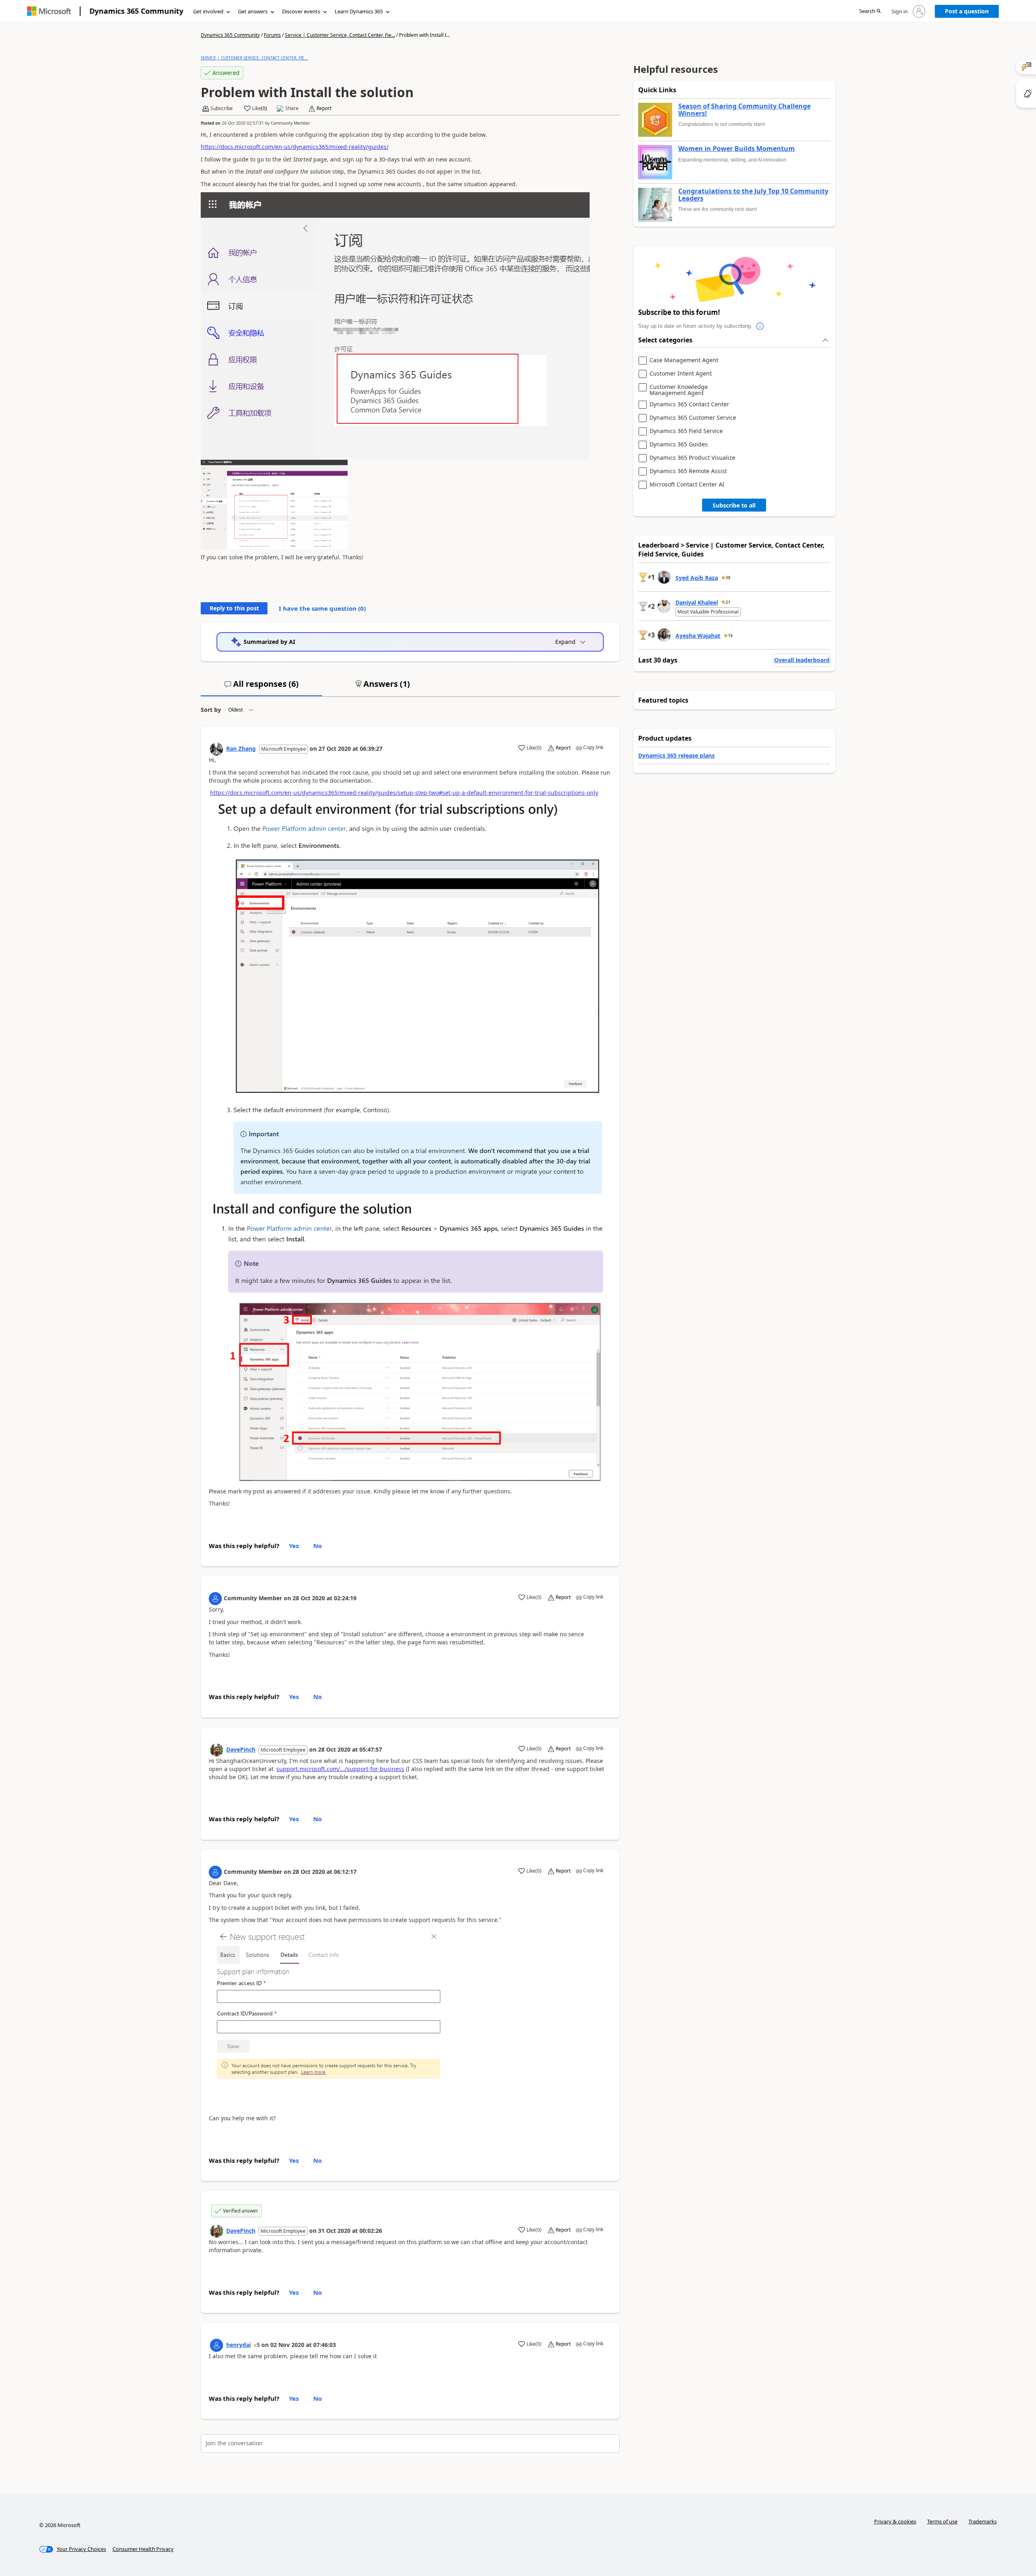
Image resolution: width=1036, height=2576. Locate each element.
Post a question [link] (967, 11)
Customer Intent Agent (681, 374)
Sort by (211, 710)
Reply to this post (234, 608)
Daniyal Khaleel (697, 602)
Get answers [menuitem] (253, 11)
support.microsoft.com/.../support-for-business (340, 1769)
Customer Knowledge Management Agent (679, 390)
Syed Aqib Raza (697, 578)
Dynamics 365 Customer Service (693, 418)
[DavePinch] (217, 1750)
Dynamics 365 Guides (679, 445)
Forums (272, 35)
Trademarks (983, 2521)
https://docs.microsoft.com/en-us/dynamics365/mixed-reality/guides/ (295, 147)
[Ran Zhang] (217, 749)
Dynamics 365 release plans (676, 755)
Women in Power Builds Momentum (737, 149)
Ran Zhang (241, 749)
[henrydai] (217, 2345)
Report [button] (324, 108)
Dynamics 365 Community (136, 11)
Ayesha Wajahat (698, 636)
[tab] (261, 687)
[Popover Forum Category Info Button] (760, 326)
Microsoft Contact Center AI (687, 485)
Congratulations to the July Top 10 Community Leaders (753, 195)
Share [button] (292, 108)
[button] (870, 12)
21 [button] (728, 602)
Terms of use (942, 2521)
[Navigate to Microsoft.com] (49, 11)
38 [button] (728, 578)
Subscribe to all (734, 505)
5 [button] (258, 2345)
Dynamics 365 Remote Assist (688, 471)
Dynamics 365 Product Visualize (692, 458)
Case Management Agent (684, 360)
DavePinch (241, 1749)
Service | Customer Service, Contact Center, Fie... (340, 35)
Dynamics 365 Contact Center (689, 405)
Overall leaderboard (802, 660)
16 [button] (730, 635)
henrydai (239, 2345)
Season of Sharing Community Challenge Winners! (744, 110)
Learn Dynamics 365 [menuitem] (359, 11)
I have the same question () (322, 608)
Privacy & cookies (895, 2521)
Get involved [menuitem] (208, 11)
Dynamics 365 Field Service (686, 431)
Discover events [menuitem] (301, 11)
